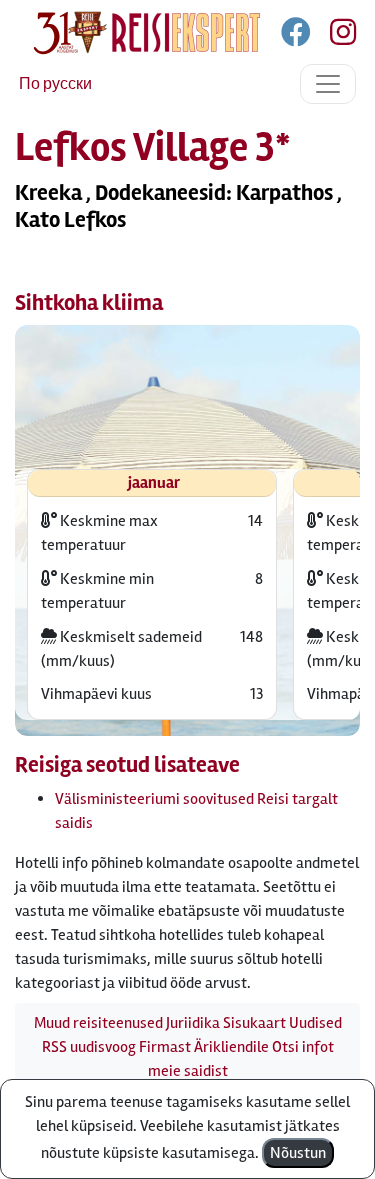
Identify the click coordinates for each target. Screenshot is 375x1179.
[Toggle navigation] (328, 84)
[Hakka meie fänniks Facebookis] (297, 36)
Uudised (315, 1023)
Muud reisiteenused (98, 1023)
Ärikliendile (231, 1047)
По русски (55, 84)
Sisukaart (254, 1023)
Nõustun (298, 1153)
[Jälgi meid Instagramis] (335, 36)
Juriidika (193, 1023)
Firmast (165, 1047)
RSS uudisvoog (89, 1047)
